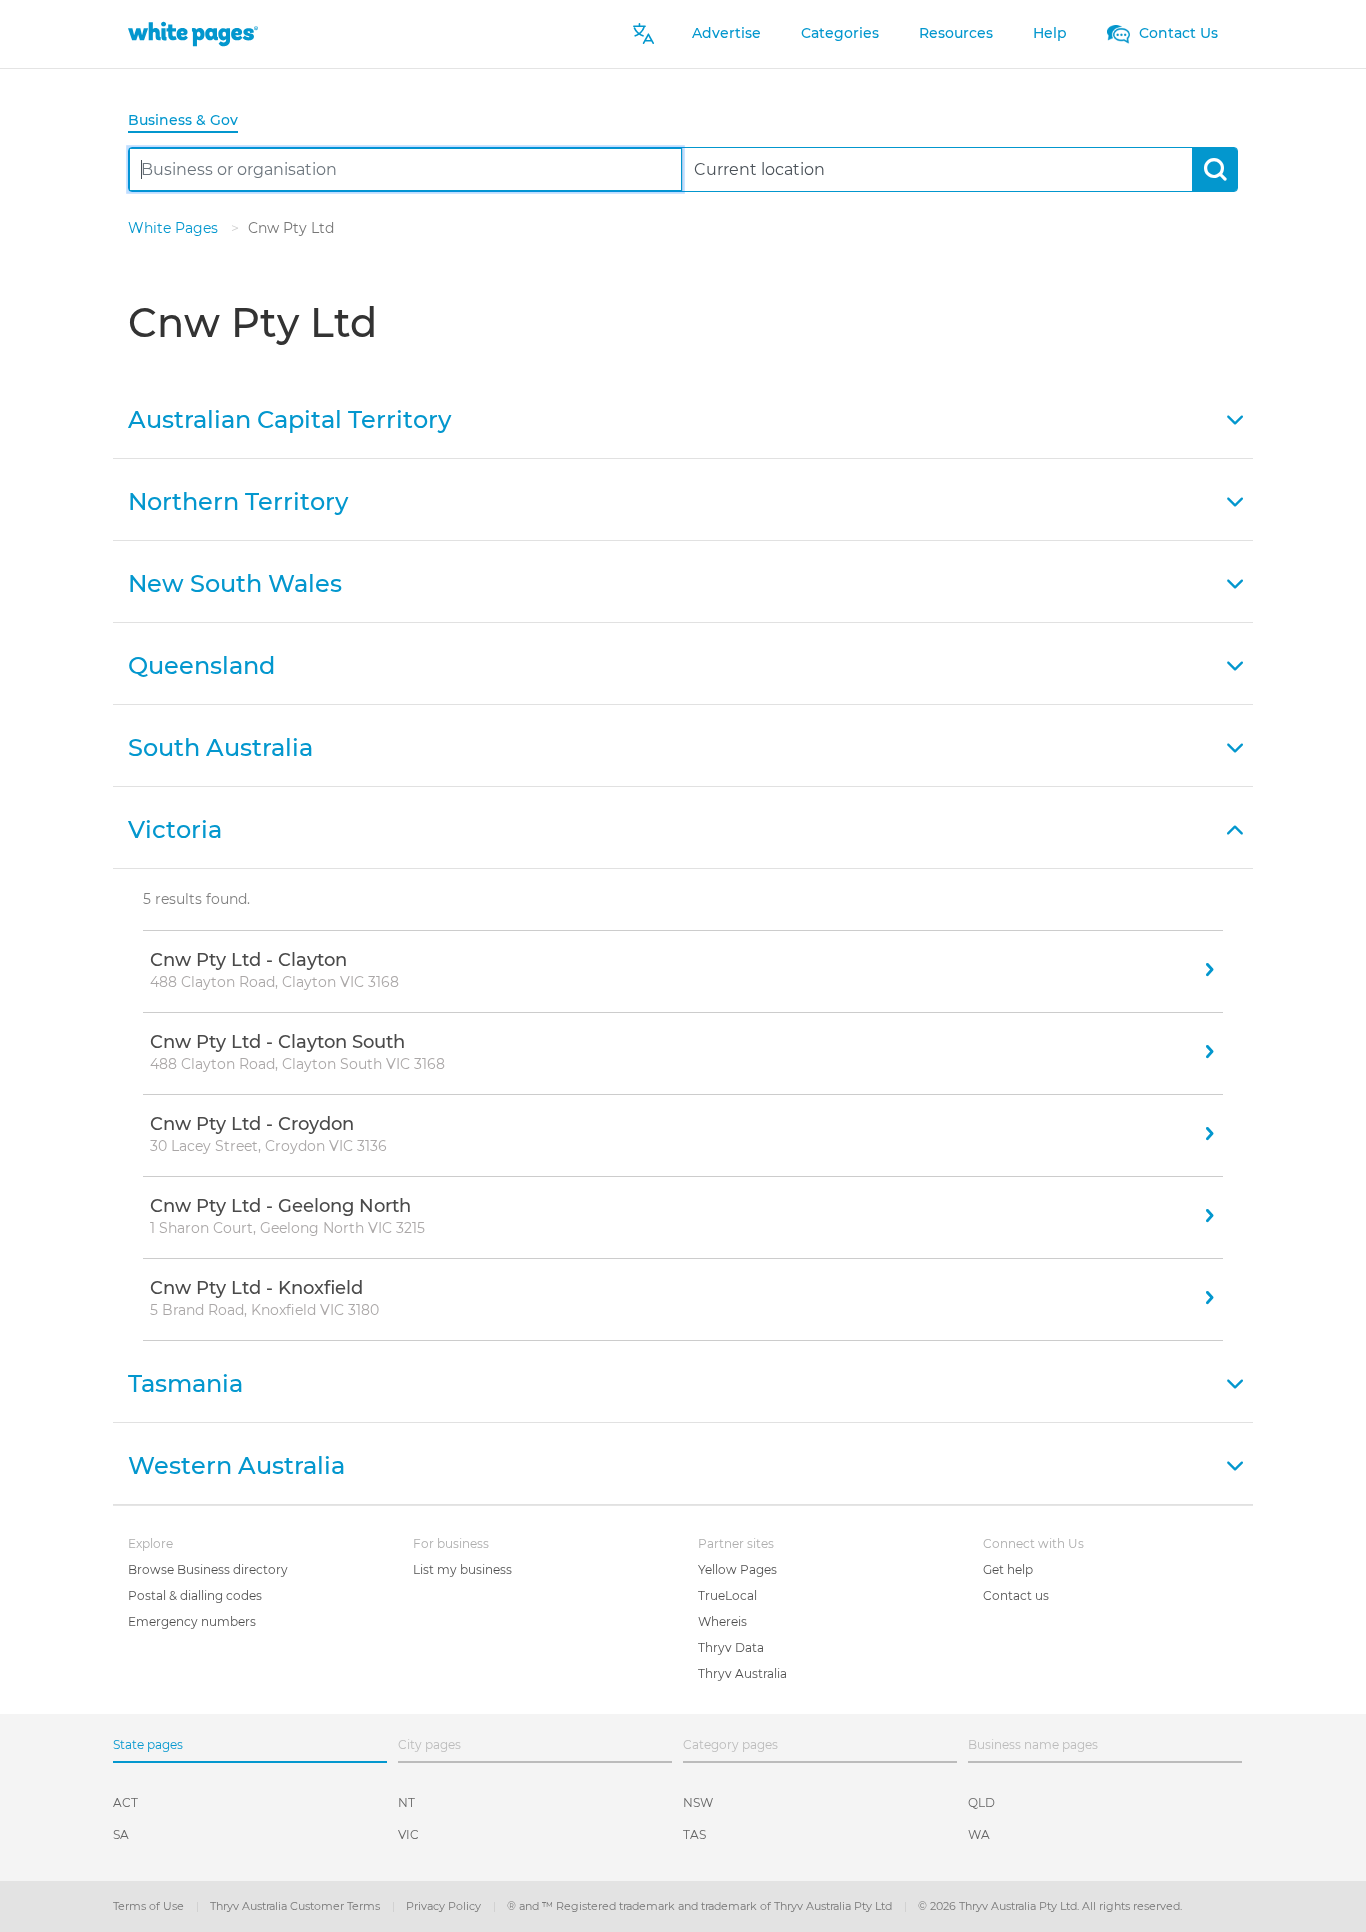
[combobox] (405, 169)
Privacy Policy (445, 1906)
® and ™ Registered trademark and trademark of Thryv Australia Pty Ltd (701, 1906)
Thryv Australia (742, 1673)
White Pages (175, 228)
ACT (125, 1802)
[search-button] (1214, 169)
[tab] (191, 121)
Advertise (726, 33)
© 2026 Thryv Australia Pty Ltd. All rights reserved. (1050, 1906)
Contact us (1016, 1595)
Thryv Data (731, 1647)
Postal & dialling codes (195, 1595)
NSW (698, 1802)
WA (979, 1834)
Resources (956, 33)
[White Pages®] (193, 33)
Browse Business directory (208, 1569)
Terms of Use (150, 1906)
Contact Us (1176, 33)
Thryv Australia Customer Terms (296, 1906)
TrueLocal (727, 1595)
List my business (462, 1569)
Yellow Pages (737, 1569)
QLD (981, 1802)
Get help (1008, 1569)
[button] (683, 418)
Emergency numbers (192, 1621)
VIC (408, 1834)
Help (1050, 33)
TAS (694, 1834)
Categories (840, 33)
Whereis (722, 1621)
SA (121, 1834)
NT (406, 1802)
